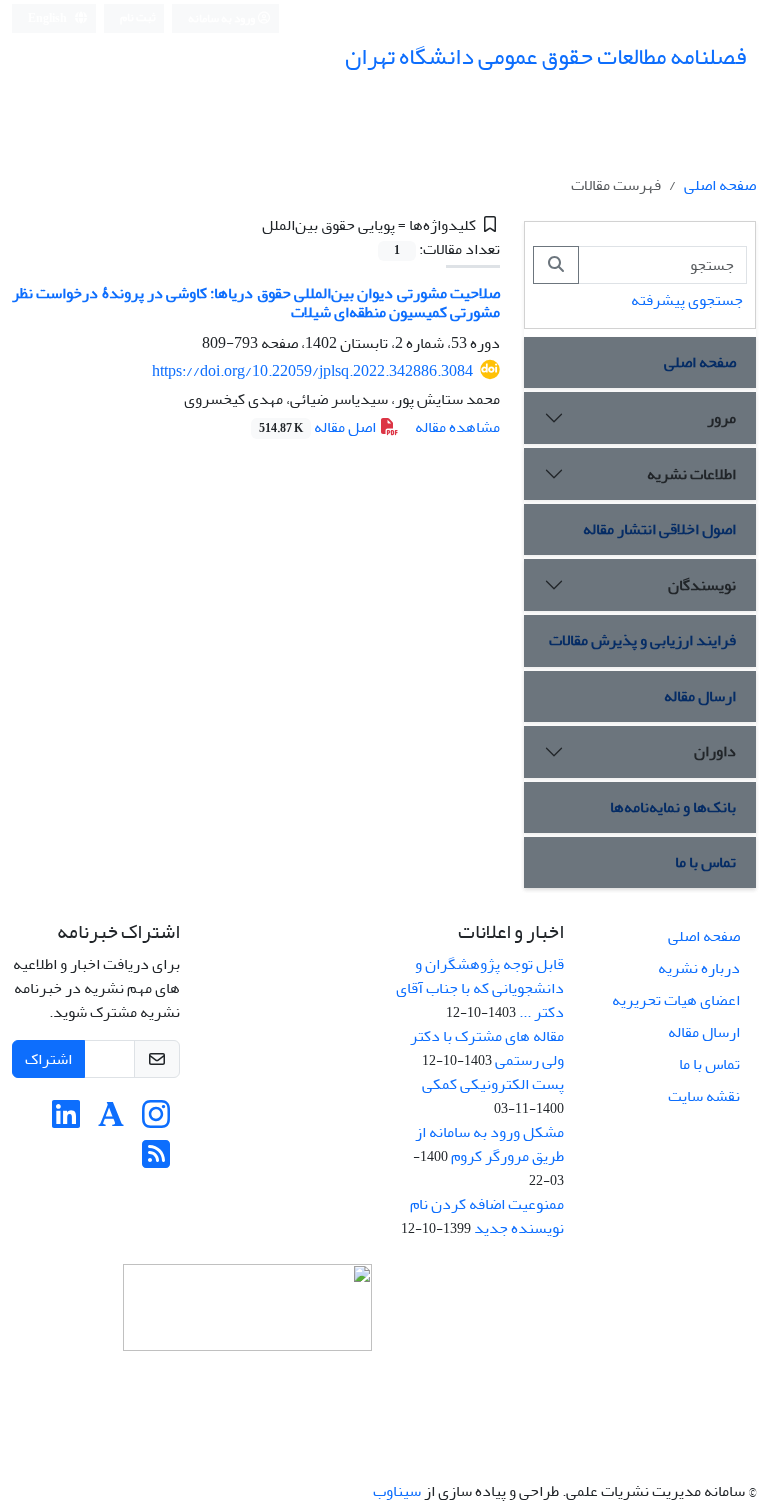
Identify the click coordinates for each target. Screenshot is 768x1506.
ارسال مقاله (700, 696)
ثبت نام (138, 17)
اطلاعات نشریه (691, 474)
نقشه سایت (704, 1096)
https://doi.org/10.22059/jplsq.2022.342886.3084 (312, 371)
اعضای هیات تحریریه (676, 1000)
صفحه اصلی (720, 185)
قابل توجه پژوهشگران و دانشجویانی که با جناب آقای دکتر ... (480, 988)
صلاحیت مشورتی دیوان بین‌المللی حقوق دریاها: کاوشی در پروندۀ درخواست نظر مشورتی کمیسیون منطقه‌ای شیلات (256, 302)
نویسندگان (702, 585)
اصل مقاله (319, 427)
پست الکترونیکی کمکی (493, 1084)
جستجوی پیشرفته (687, 300)
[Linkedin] (66, 1121)
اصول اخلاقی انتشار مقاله (659, 529)
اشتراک (48, 1059)
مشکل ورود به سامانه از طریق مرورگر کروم (489, 1144)
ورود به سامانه (222, 18)
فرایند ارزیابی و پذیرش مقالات (642, 640)
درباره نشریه (699, 968)
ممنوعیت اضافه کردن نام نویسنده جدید (487, 1216)
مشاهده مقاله (457, 427)
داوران (715, 751)
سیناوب (397, 1491)
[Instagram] (156, 1121)
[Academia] (111, 1121)
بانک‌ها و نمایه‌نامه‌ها (673, 807)
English (48, 18)
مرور (721, 418)
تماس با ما (705, 862)
